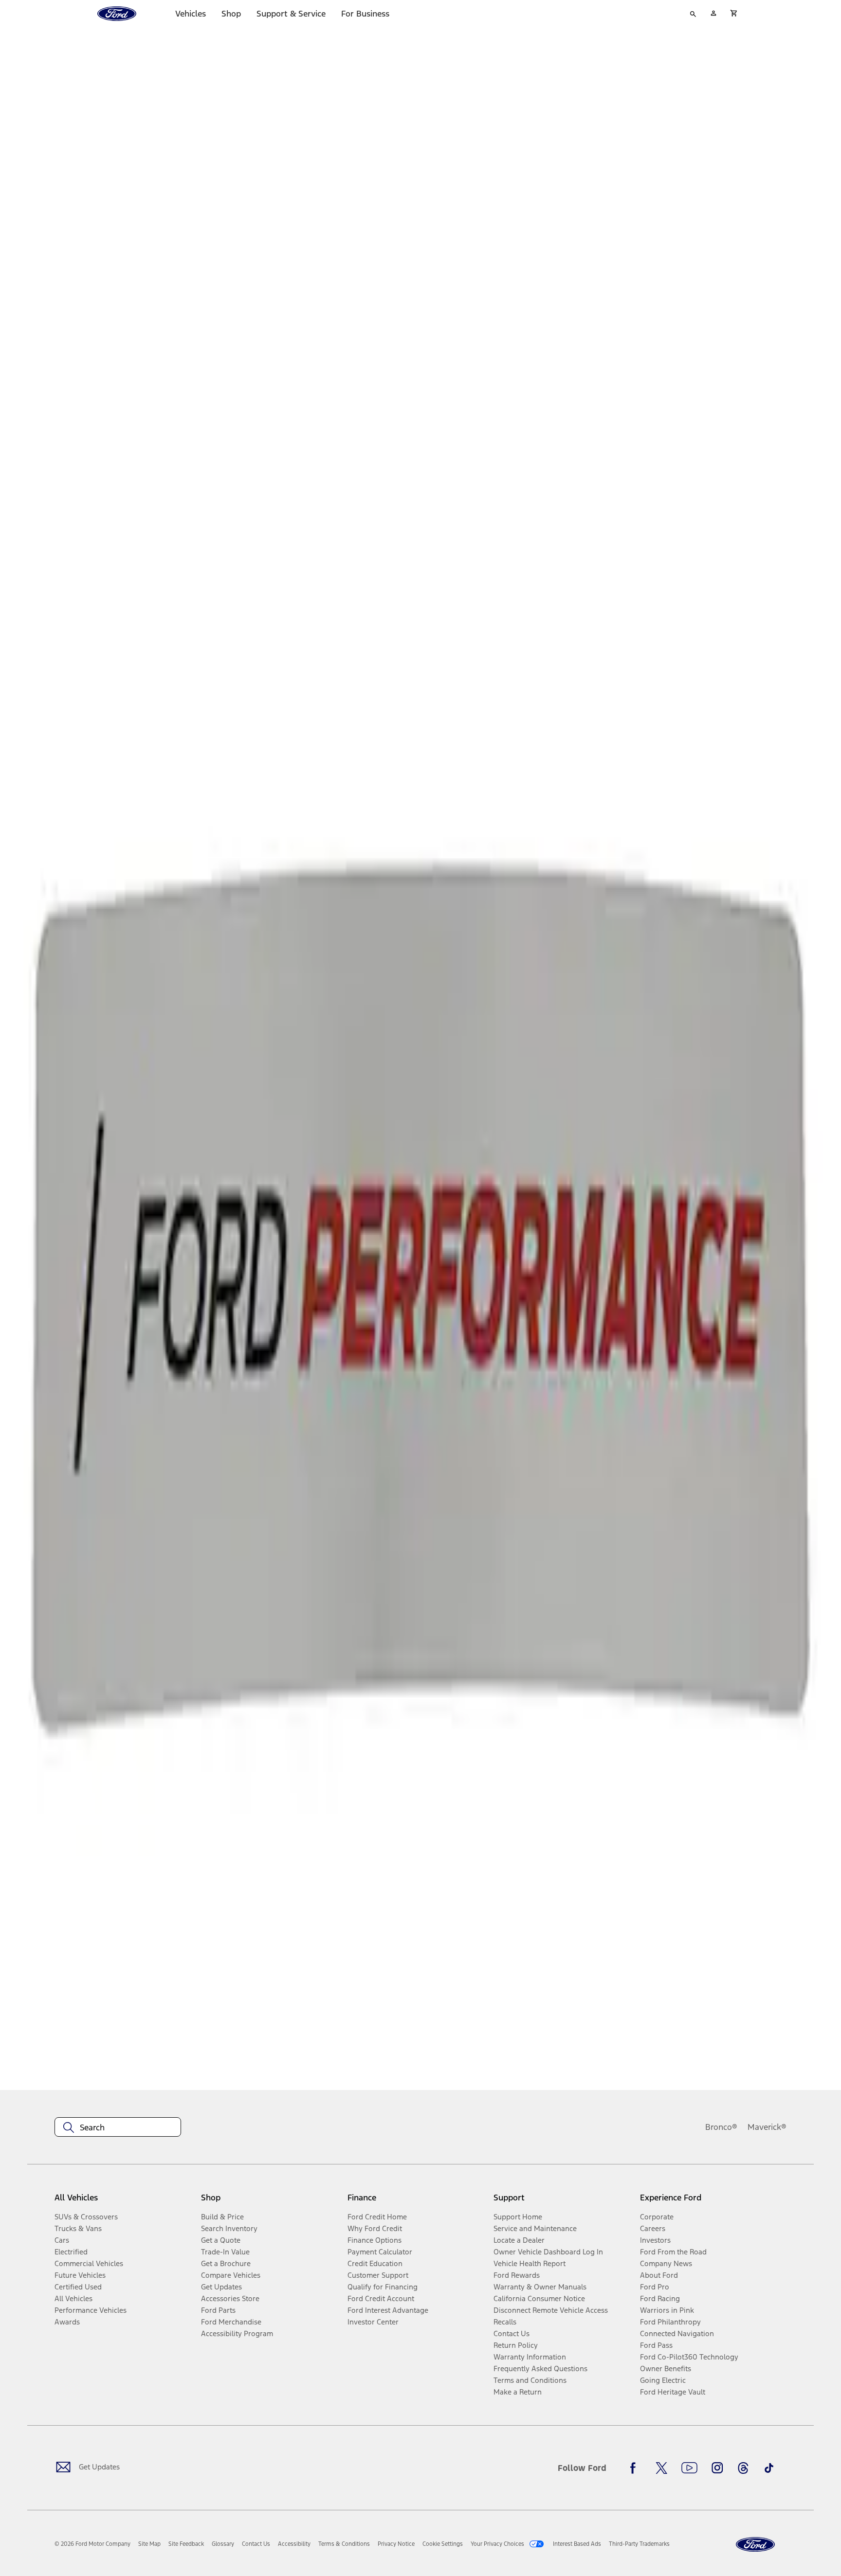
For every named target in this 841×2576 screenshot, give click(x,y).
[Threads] (743, 2468)
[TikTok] (769, 2468)
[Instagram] (717, 2468)
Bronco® (721, 2127)
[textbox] (118, 2127)
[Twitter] (661, 2468)
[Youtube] (689, 2468)
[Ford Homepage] (755, 2545)
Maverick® (767, 2127)
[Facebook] (636, 2468)
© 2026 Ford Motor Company (92, 2544)
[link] (149, 2544)
